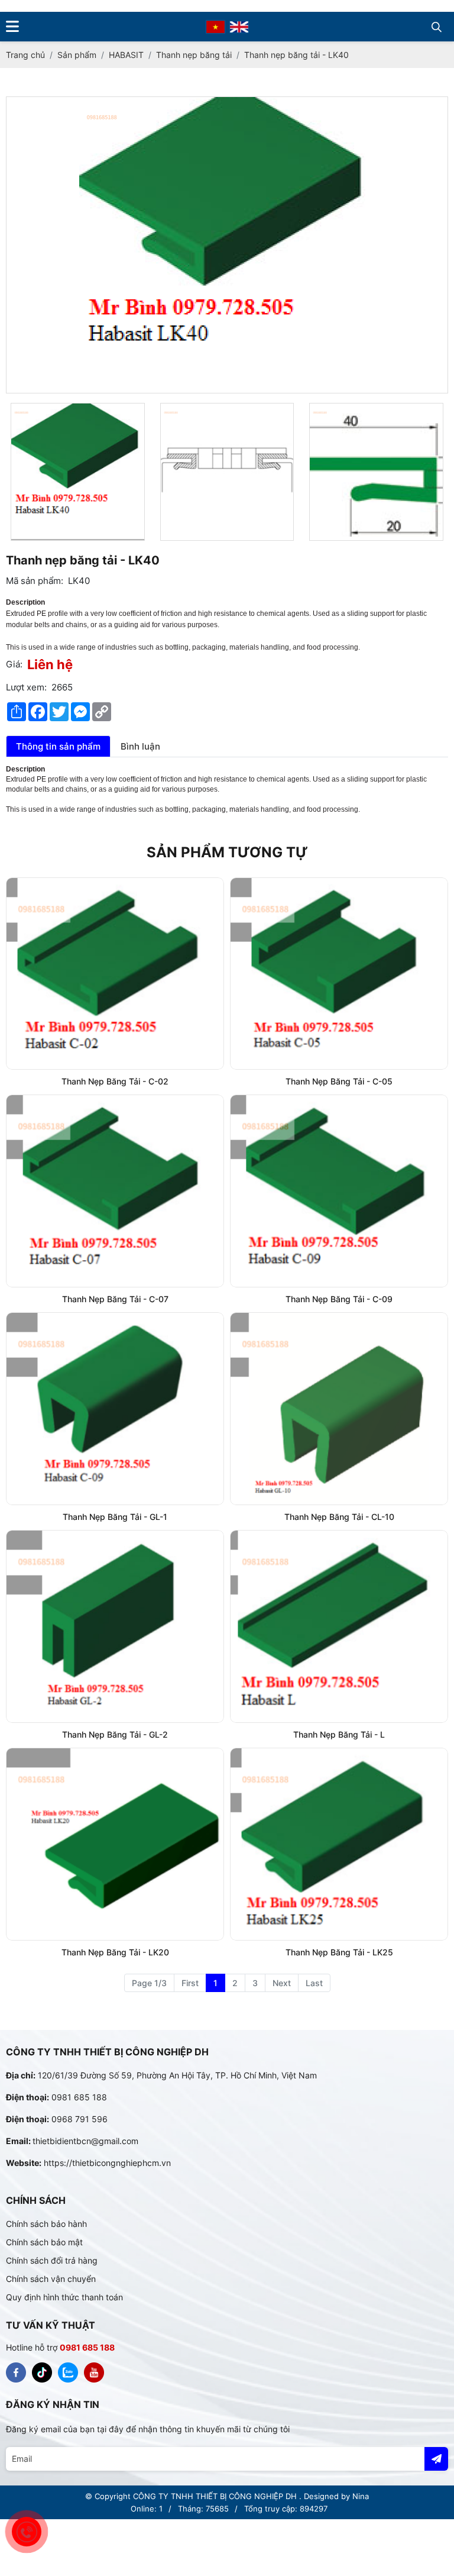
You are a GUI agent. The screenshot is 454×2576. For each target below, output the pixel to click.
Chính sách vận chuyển (51, 2279)
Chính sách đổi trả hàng (52, 2260)
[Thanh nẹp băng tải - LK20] (115, 1844)
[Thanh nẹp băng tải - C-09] (339, 1191)
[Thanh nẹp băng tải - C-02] (115, 974)
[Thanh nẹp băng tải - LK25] (339, 1844)
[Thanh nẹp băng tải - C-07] (115, 1191)
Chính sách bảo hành (46, 2224)
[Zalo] (68, 2372)
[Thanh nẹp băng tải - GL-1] (115, 1409)
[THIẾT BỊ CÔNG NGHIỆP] (16, 2372)
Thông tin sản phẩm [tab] (58, 746)
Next (282, 1983)
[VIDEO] (94, 2372)
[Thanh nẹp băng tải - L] (339, 1626)
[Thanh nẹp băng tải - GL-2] (115, 1626)
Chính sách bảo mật (44, 2242)
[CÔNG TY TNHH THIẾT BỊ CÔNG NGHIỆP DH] (215, 26)
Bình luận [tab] (140, 746)
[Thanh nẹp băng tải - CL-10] (339, 1409)
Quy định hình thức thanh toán (64, 2297)
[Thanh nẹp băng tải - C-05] (339, 974)
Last (314, 1983)
